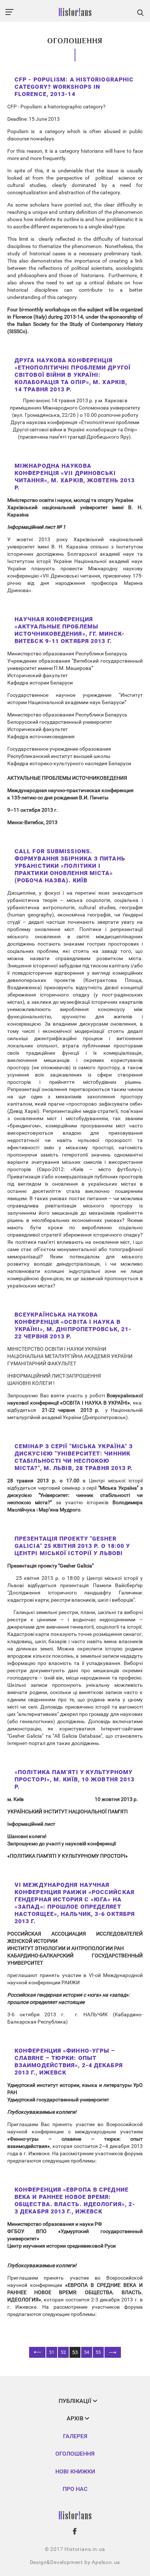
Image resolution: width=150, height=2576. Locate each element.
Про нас (75, 2489)
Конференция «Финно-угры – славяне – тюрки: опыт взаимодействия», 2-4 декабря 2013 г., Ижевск (69, 2062)
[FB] (75, 2531)
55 (98, 2352)
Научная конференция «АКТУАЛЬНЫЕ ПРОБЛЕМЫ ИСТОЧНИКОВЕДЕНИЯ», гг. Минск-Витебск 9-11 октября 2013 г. (70, 630)
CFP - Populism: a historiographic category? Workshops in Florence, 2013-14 (74, 87)
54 (87, 2352)
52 (63, 2352)
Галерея (75, 2436)
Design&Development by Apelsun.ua (75, 2562)
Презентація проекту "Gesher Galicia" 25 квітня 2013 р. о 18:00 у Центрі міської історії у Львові (72, 1546)
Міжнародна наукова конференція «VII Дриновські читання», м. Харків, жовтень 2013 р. (75, 477)
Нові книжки (75, 2471)
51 (52, 2352)
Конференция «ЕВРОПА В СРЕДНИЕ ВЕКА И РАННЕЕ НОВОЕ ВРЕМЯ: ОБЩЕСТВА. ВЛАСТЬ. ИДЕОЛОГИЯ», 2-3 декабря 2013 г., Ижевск (75, 2200)
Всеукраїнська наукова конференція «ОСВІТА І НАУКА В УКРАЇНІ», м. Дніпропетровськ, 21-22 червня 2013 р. (73, 1325)
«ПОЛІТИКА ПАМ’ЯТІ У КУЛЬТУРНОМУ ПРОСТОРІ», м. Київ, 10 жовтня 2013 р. (74, 1779)
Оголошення (75, 2454)
